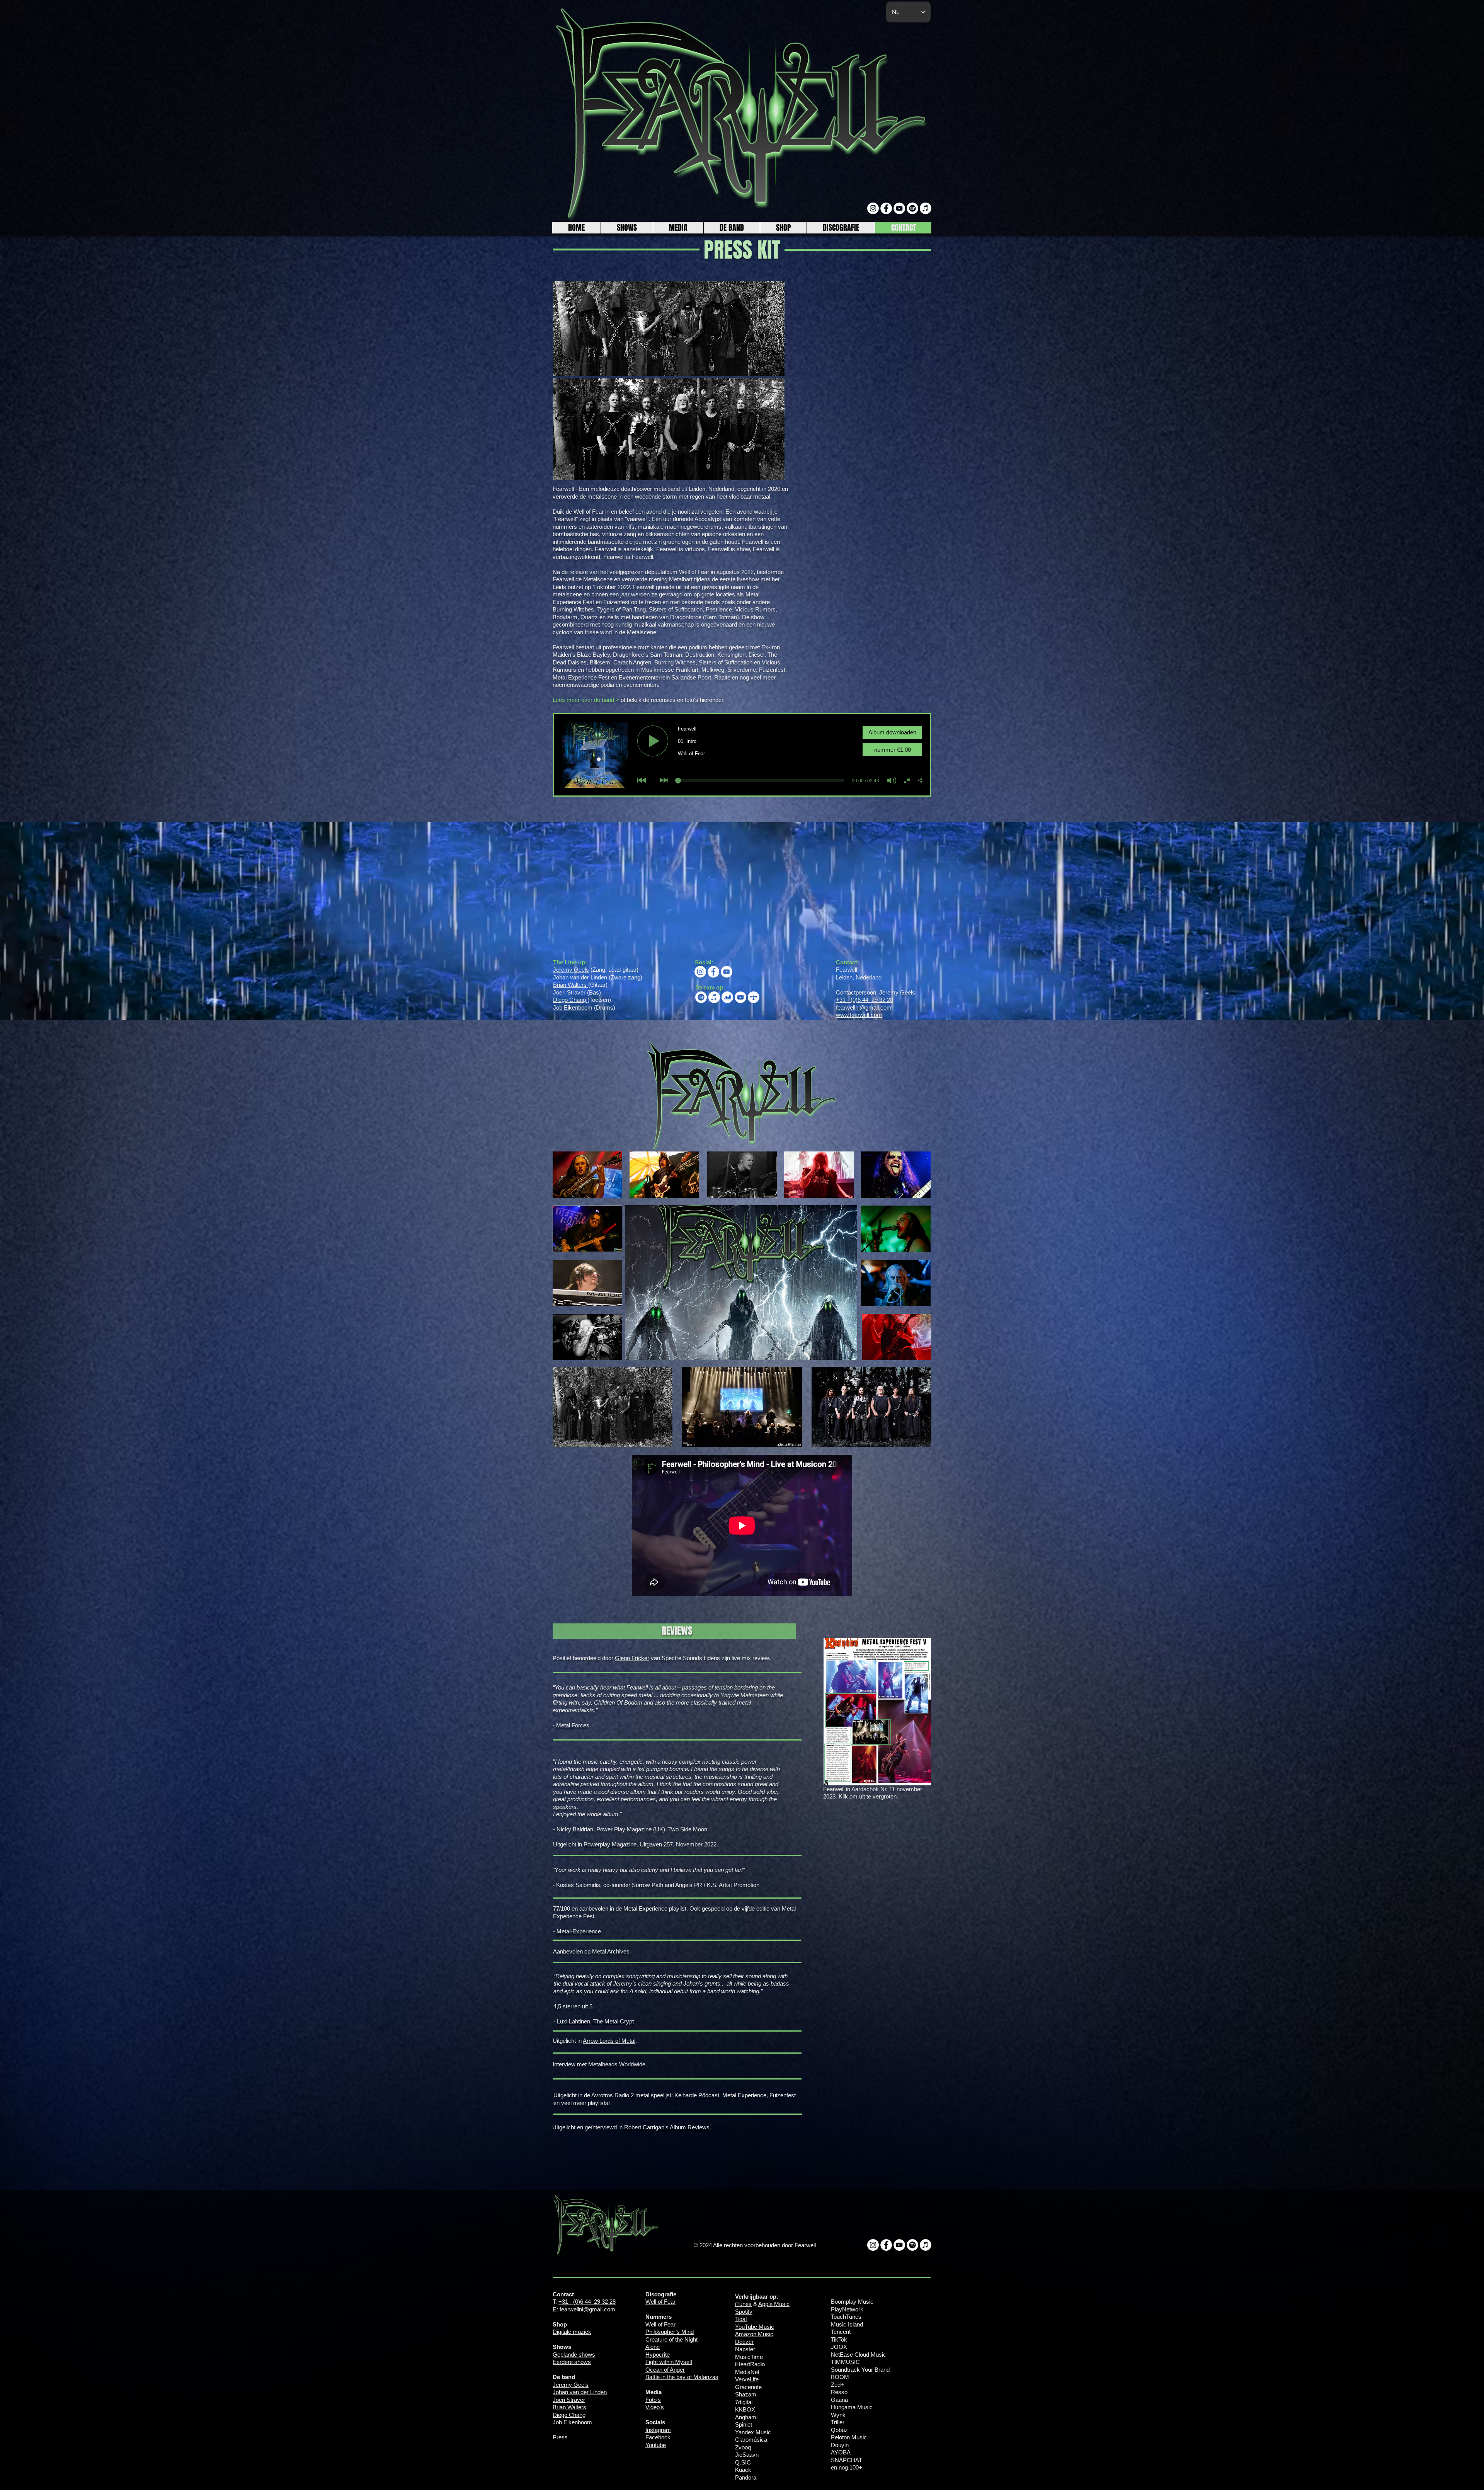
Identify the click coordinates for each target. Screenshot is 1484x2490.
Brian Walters (571, 985)
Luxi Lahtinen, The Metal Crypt (595, 2021)
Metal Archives (611, 1951)
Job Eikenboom (573, 1007)
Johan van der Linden (581, 977)
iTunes (743, 2304)
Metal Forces (573, 1725)
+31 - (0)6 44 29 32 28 (865, 1000)
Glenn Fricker (632, 1658)
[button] (678, 228)
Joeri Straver (570, 992)
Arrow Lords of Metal (609, 2041)
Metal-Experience (579, 1931)
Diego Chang (570, 1000)
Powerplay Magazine (610, 1844)
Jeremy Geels (571, 970)
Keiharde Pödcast (697, 2095)
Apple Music (774, 2304)
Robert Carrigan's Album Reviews (667, 2127)
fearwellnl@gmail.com (864, 1007)
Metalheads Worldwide (617, 2064)
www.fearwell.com (859, 1015)
